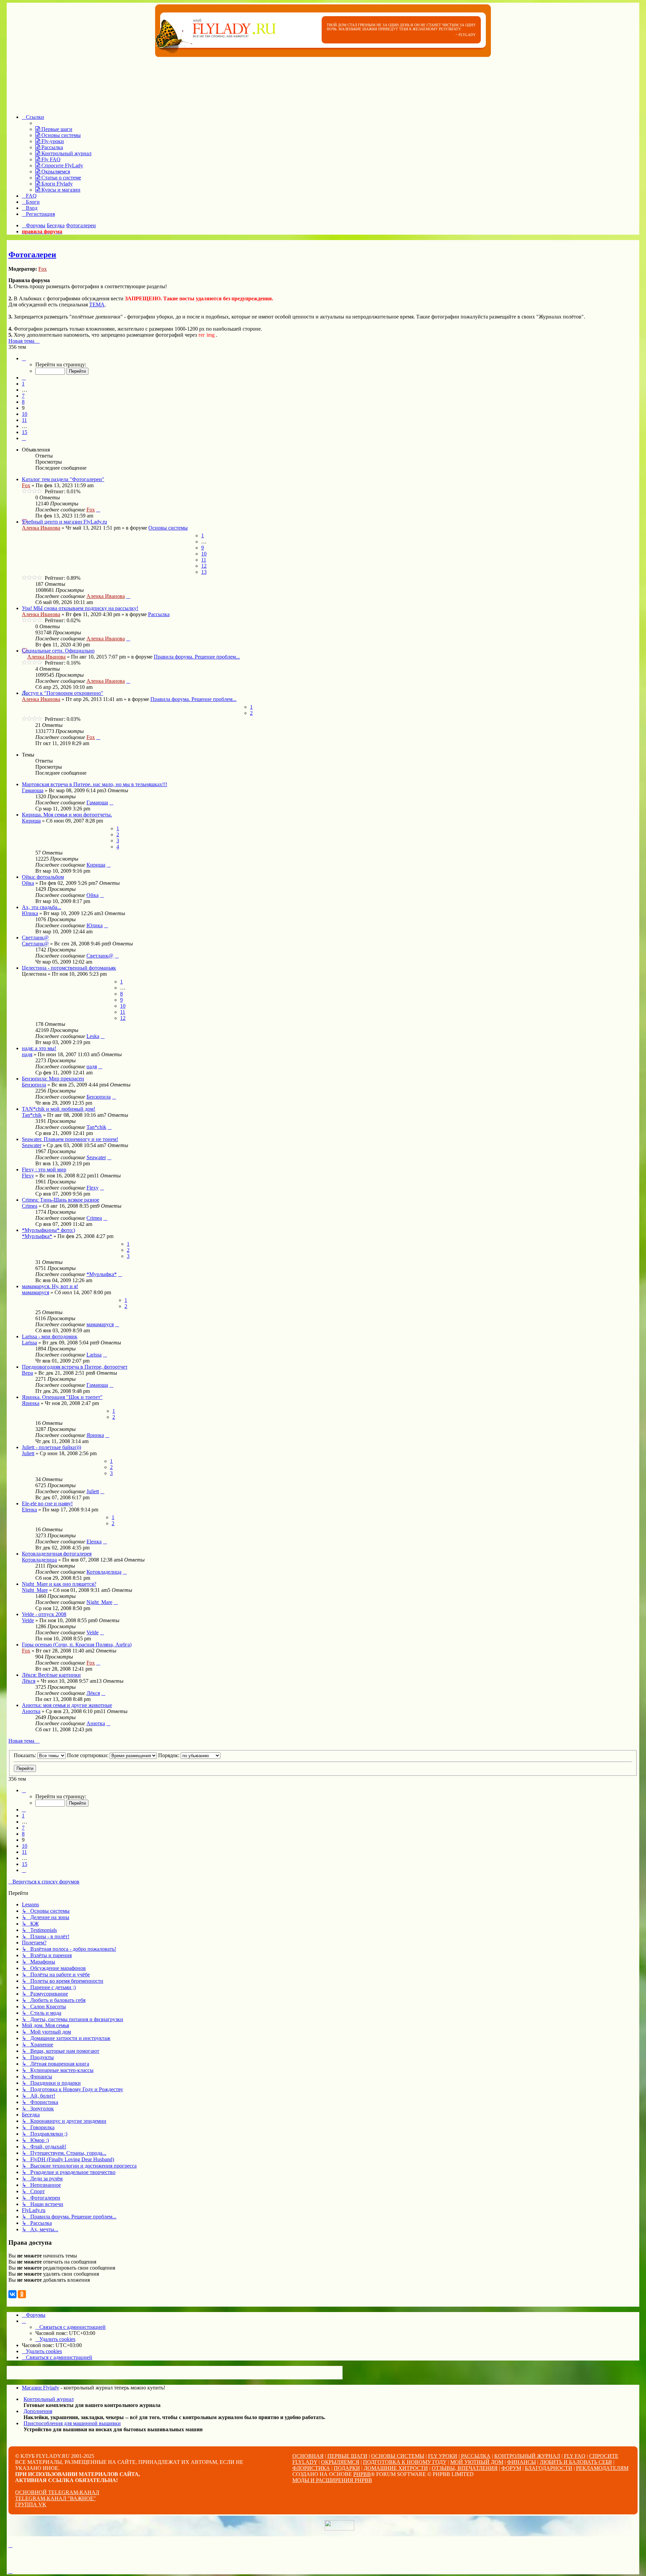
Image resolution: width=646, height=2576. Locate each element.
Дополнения (38, 2411)
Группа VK (31, 2504)
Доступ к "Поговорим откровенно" (63, 693)
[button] (24, 358)
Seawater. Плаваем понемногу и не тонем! (70, 1139)
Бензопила (34, 1085)
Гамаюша (33, 790)
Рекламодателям (602, 2468)
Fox (43, 269)
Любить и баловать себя (576, 2462)
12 (204, 566)
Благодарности (549, 2468)
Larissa (29, 1343)
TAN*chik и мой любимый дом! (59, 1109)
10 (204, 554)
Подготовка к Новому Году (405, 2462)
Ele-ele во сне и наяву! (47, 1503)
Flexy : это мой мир (44, 1169)
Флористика (311, 2468)
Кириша (31, 821)
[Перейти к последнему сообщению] (98, 510)
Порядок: (169, 1755)
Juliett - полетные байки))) (51, 1447)
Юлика (30, 913)
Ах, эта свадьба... (42, 907)
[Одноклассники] (22, 2294)
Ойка (28, 883)
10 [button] (25, 414)
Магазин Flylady (41, 2388)
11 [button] (24, 420)
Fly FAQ (575, 2456)
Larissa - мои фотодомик (50, 1336)
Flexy (28, 1176)
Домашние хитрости (396, 2468)
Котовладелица (39, 1560)
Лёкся (29, 1681)
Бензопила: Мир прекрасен (53, 1079)
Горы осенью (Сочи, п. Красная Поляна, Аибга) (77, 1645)
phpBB (362, 2474)
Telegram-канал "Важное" (56, 2498)
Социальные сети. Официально (58, 651)
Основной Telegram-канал (57, 2492)
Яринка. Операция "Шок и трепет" (62, 1397)
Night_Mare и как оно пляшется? (59, 1584)
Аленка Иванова (41, 528)
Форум (511, 2468)
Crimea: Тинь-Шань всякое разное (61, 1200)
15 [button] (25, 432)
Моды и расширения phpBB (332, 2480)
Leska (93, 1036)
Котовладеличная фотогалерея (57, 1554)
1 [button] (23, 384)
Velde (28, 1620)
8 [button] (23, 402)
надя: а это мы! (39, 1048)
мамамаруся (35, 1292)
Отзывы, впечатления (465, 2468)
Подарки (347, 2468)
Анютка (31, 1711)
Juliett (28, 1453)
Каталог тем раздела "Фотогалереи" (63, 479)
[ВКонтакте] (12, 2294)
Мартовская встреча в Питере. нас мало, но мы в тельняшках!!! (95, 784)
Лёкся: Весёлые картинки (51, 1675)
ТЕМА (97, 305)
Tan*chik (32, 1115)
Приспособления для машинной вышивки (72, 2423)
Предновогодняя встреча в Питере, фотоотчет (75, 1367)
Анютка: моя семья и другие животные (67, 1705)
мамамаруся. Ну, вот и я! (50, 1286)
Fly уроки (443, 2456)
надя (27, 1054)
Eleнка (29, 1510)
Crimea (30, 1206)
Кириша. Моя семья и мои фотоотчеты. (67, 815)
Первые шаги (347, 2456)
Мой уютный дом (477, 2462)
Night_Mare (35, 1590)
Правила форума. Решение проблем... (197, 657)
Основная (308, 2456)
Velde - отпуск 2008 (44, 1614)
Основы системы (168, 528)
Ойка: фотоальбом (43, 877)
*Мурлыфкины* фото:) (48, 1230)
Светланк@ (35, 938)
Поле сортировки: (88, 1755)
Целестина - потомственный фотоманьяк (69, 968)
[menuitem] (54, 129)
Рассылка (159, 614)
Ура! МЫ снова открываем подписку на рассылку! (80, 608)
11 (204, 560)
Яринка (31, 1403)
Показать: (26, 1755)
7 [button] (23, 396)
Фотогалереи (32, 255)
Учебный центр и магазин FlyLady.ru (64, 522)
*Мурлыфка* (37, 1236)
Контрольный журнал (49, 2399)
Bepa (27, 1373)
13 (204, 572)
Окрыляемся (340, 2462)
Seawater (32, 1145)
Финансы (522, 2462)
